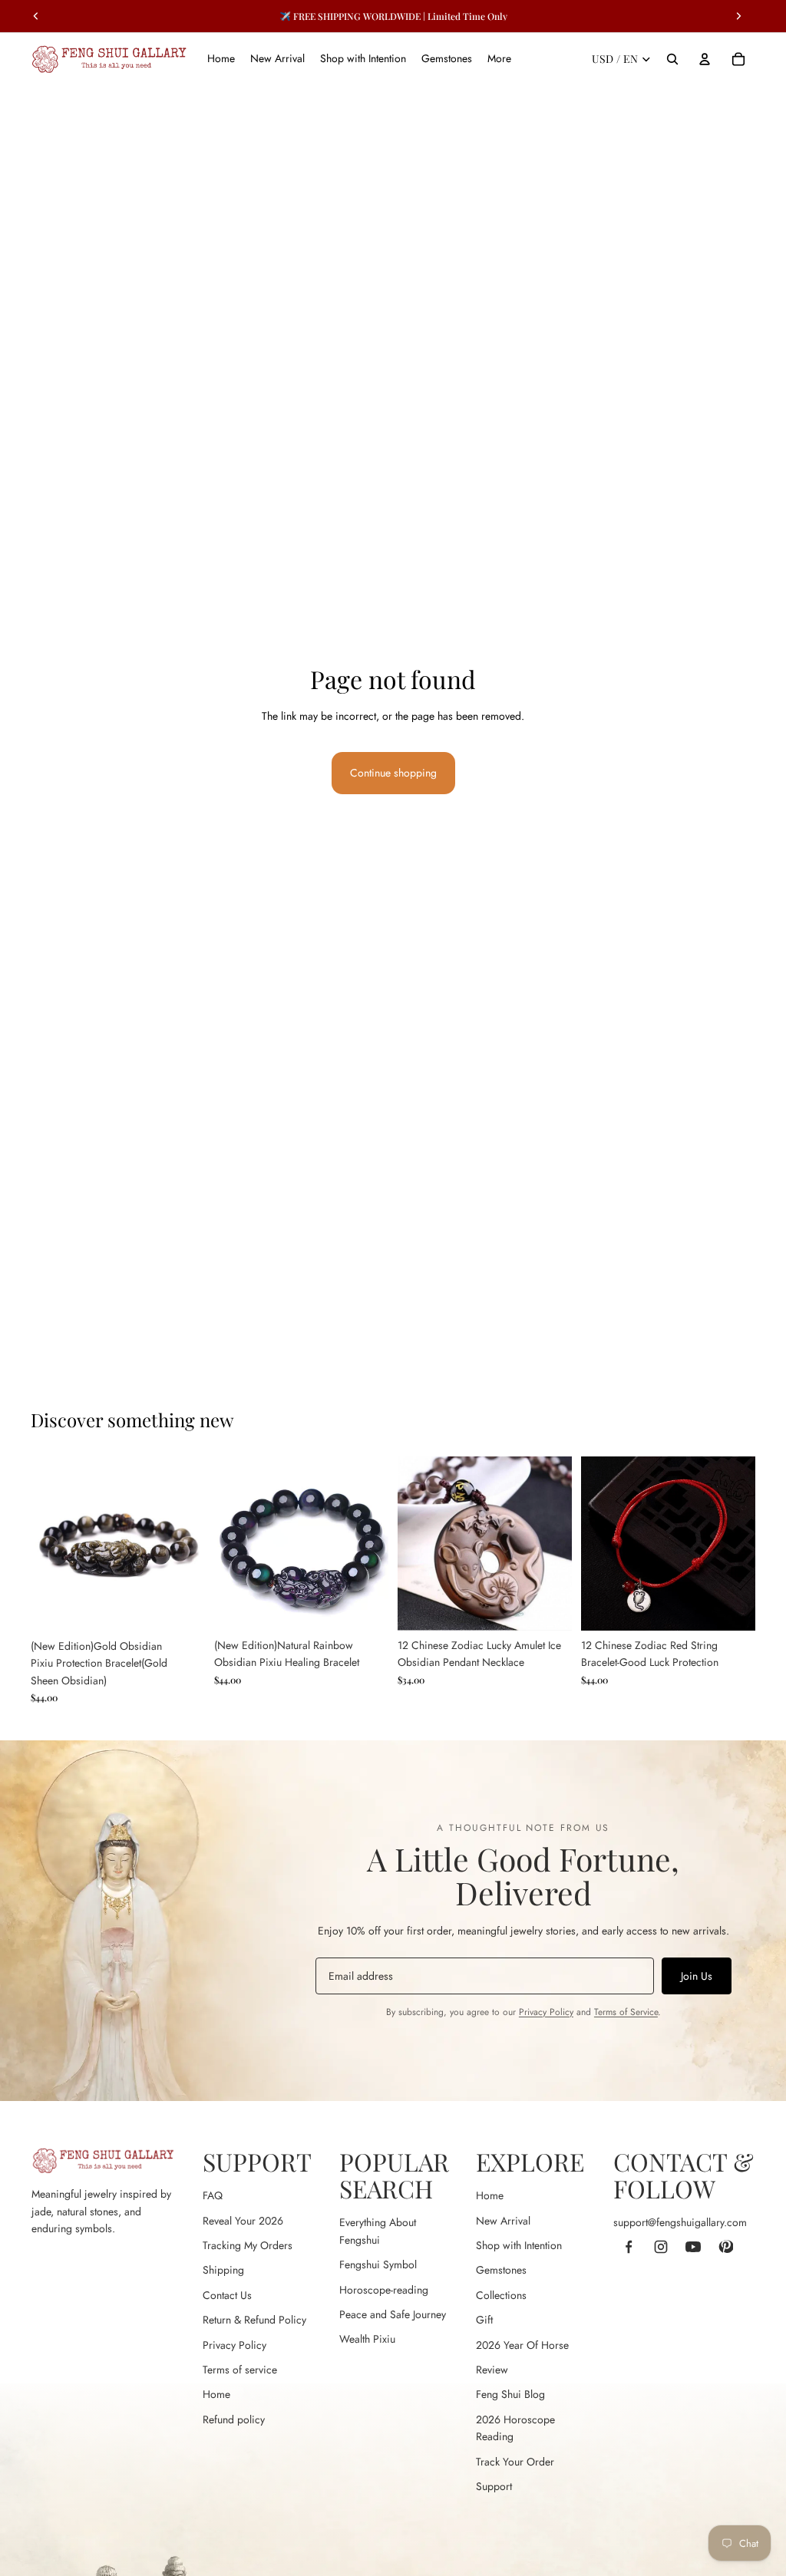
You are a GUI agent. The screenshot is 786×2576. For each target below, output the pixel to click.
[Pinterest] (725, 2247)
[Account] (705, 59)
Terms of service (240, 2370)
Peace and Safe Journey (393, 2314)
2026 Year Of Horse (522, 2345)
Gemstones (501, 2270)
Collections (501, 2295)
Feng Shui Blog (510, 2394)
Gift (484, 2320)
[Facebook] (629, 2247)
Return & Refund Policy (254, 2320)
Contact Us (227, 2295)
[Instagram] (661, 2247)
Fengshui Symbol (378, 2264)
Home (216, 2394)
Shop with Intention (519, 2245)
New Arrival (503, 2221)
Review (492, 2370)
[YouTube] (693, 2247)
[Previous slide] (48, 1544)
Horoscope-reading (384, 2290)
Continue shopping (393, 773)
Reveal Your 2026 (243, 2221)
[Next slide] (188, 1544)
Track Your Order (515, 2462)
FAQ (213, 2195)
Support (494, 2486)
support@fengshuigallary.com (680, 2222)
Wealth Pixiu (367, 2339)
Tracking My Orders (248, 2245)
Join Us (697, 1976)
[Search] (672, 59)
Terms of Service (626, 2012)
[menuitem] (499, 59)
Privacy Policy (546, 2012)
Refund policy (234, 2419)
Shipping (223, 2270)
